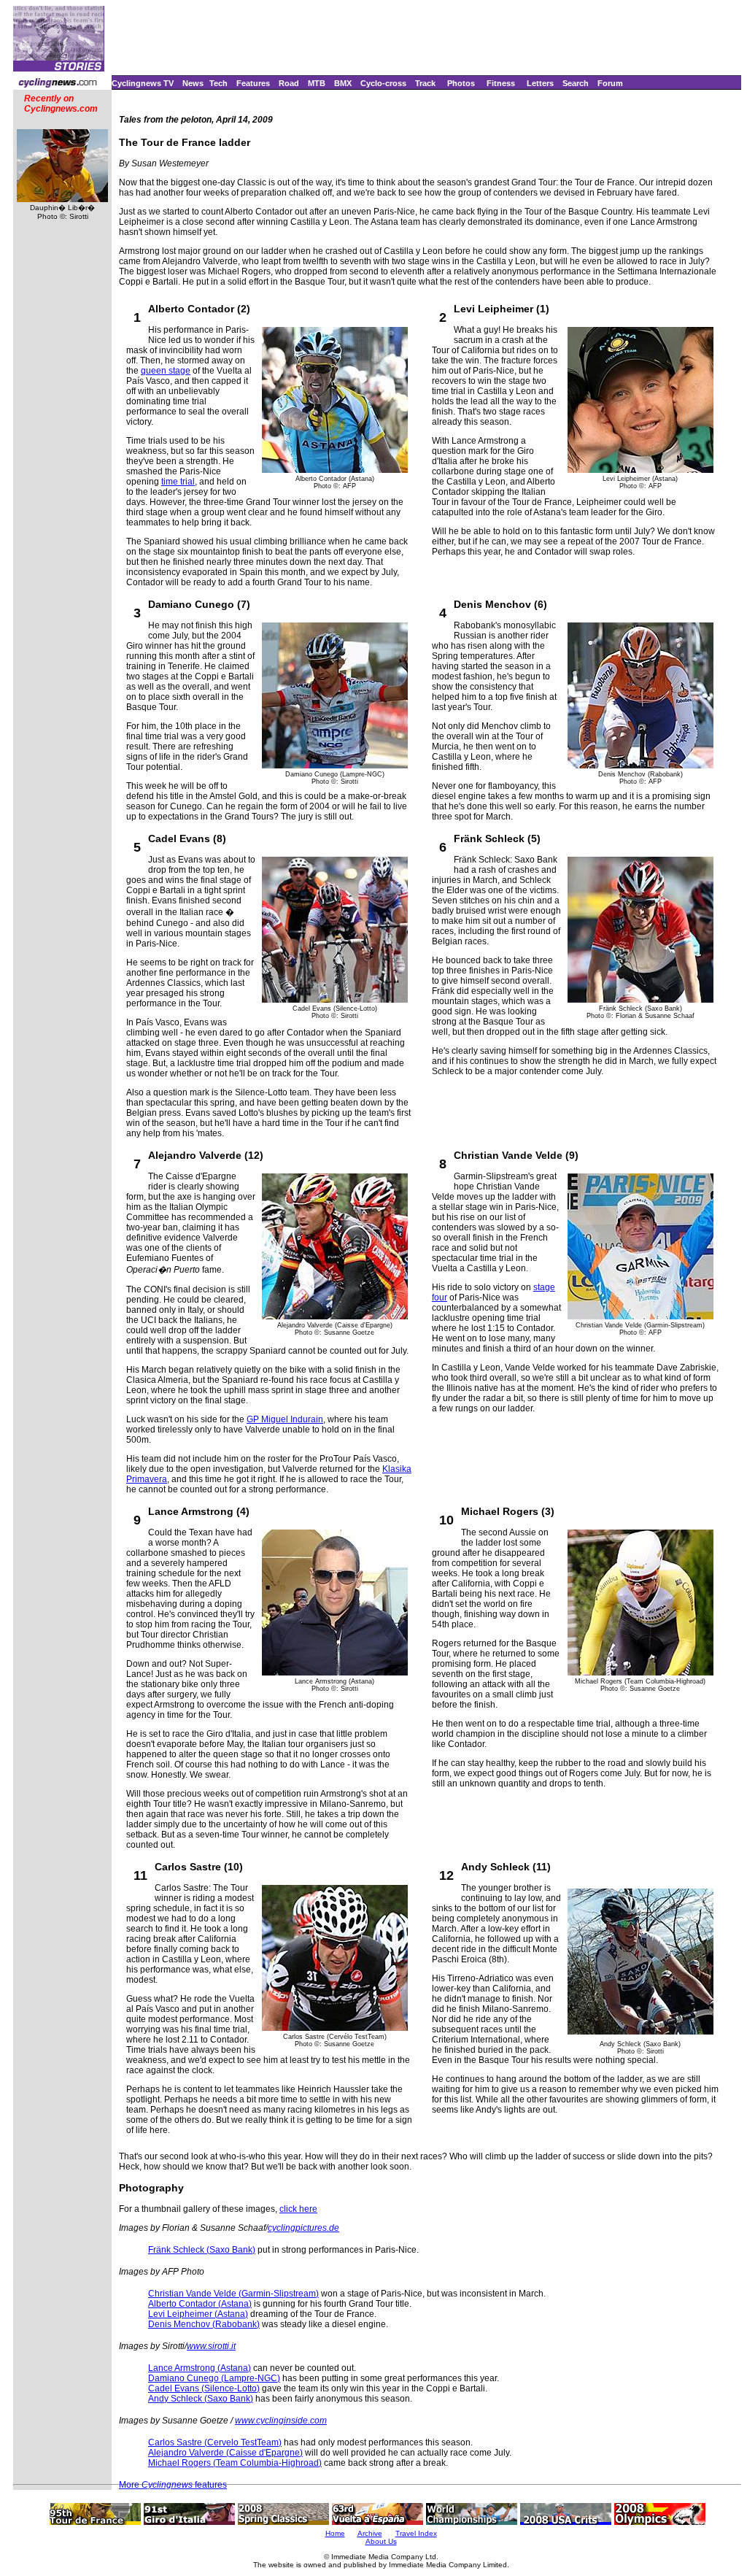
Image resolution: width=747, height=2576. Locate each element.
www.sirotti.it (211, 2346)
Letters (540, 83)
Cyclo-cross (383, 83)
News (193, 83)
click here (298, 2209)
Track (425, 83)
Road (289, 83)
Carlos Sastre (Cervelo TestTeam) (215, 2442)
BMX (343, 83)
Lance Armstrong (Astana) (200, 2368)
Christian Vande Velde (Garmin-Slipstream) (233, 2294)
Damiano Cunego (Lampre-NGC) (214, 2378)
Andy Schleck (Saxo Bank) (201, 2399)
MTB (317, 83)
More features (173, 2485)
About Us (381, 2541)
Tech (218, 83)
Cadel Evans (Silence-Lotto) (204, 2388)
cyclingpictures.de (303, 2228)
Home (335, 2533)
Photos (461, 83)
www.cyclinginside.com (281, 2421)
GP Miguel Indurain (285, 1419)
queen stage (166, 371)
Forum (610, 83)
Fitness (501, 83)
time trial (178, 482)
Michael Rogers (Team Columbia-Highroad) (235, 2463)
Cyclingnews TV (143, 83)
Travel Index (416, 2533)
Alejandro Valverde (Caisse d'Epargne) (225, 2453)
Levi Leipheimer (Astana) (198, 2314)
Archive (370, 2533)
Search (576, 83)
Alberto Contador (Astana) (200, 2304)
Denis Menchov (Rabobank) (204, 2324)
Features (253, 83)
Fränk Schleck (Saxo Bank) (202, 2250)
